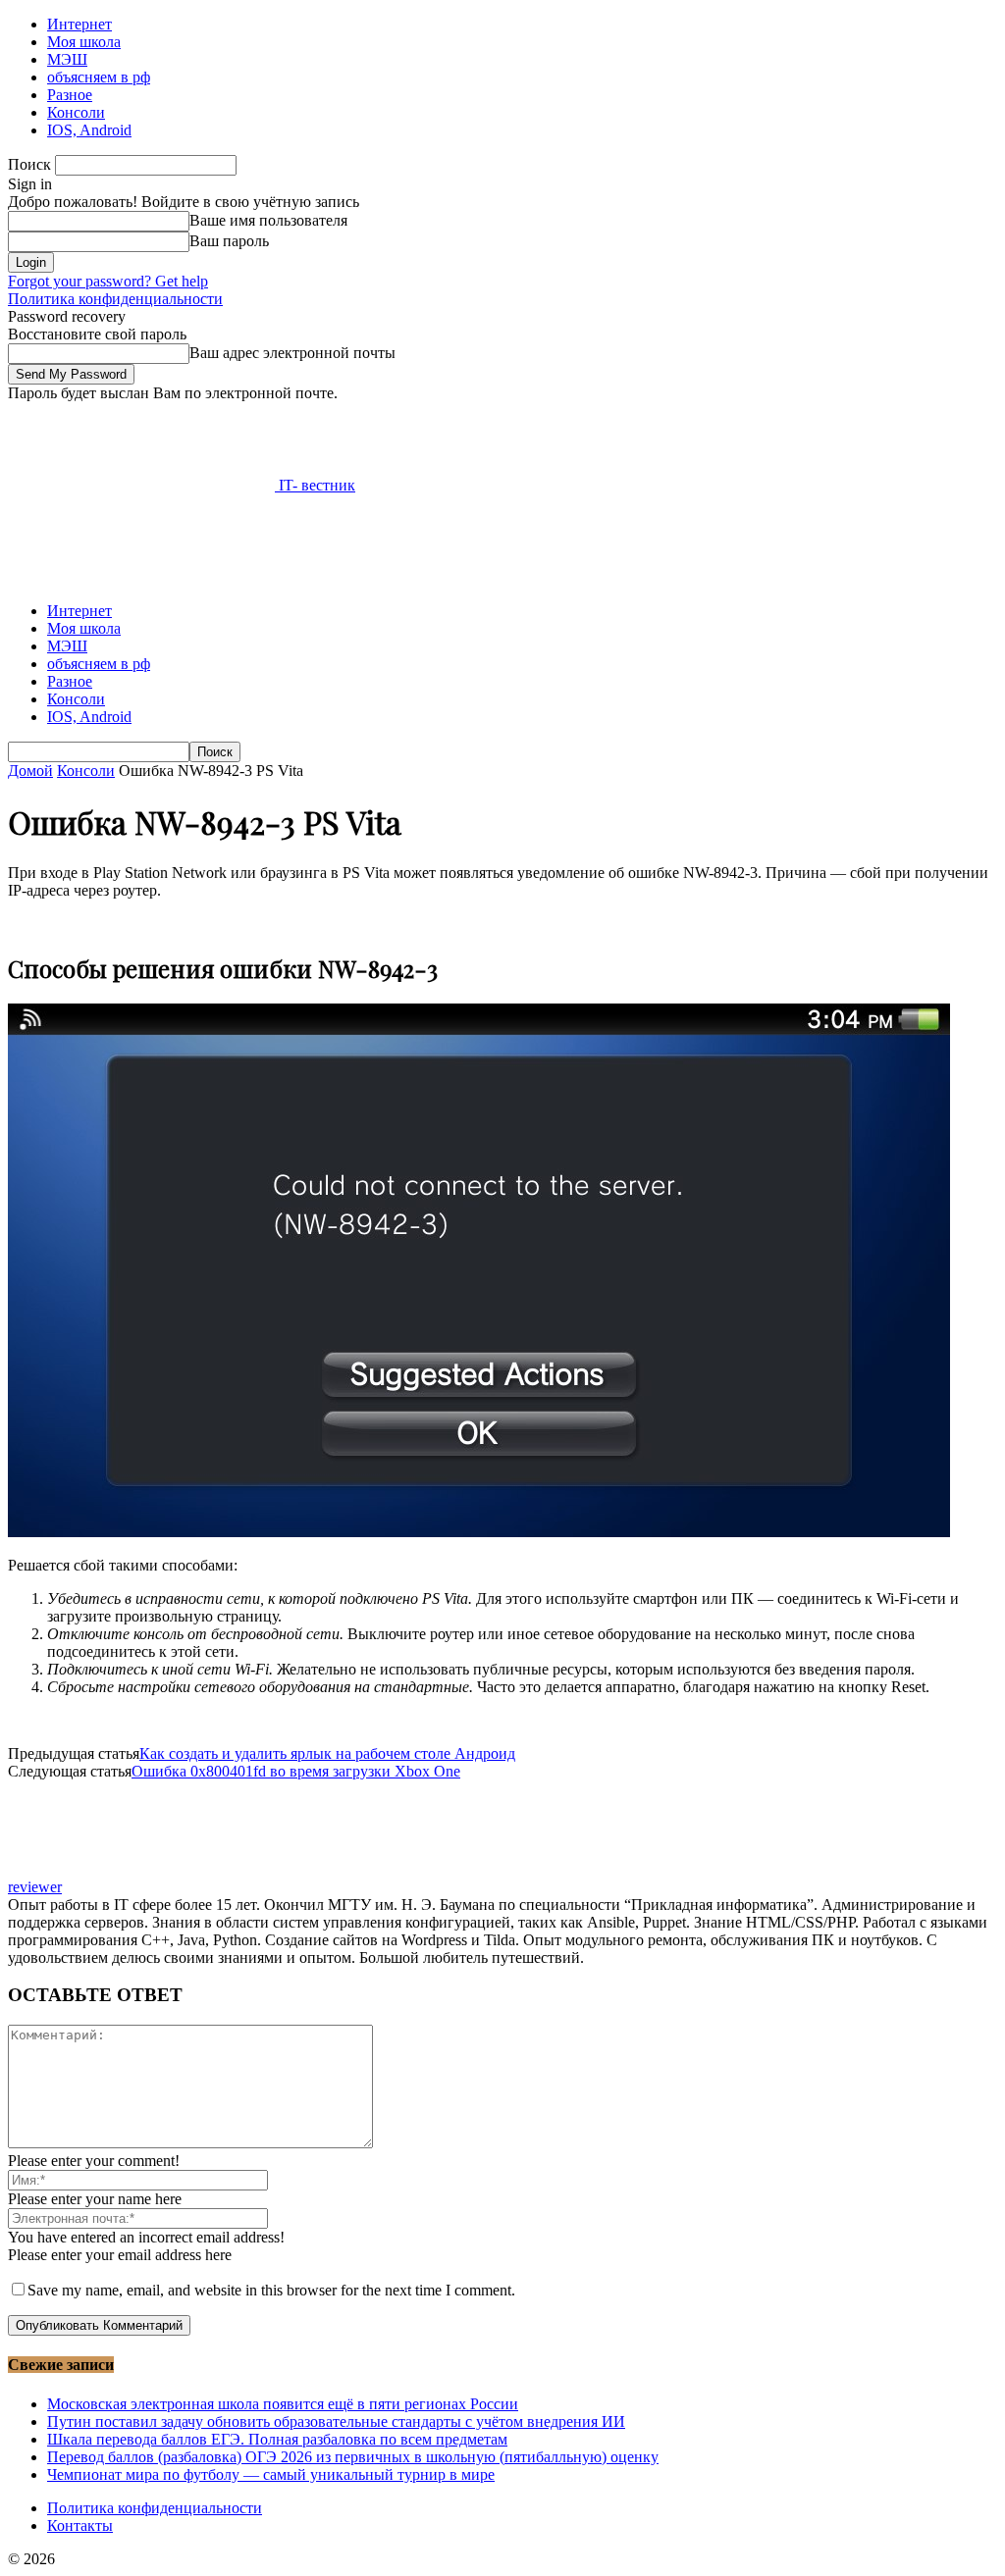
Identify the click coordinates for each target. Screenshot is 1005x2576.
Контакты (80, 2525)
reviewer (35, 1887)
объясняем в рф (99, 77)
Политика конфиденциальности (115, 299)
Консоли (76, 112)
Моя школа (84, 42)
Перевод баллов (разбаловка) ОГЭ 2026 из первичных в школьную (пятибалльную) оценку (353, 2457)
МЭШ (67, 59)
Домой (30, 771)
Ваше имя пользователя (268, 220)
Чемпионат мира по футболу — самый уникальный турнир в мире (271, 2474)
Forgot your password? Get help (108, 281)
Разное (70, 95)
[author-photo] (55, 1869)
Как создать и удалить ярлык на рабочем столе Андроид (327, 1753)
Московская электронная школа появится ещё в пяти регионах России (283, 2404)
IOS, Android (89, 130)
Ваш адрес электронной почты (292, 353)
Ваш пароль (229, 241)
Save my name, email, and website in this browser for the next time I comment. (271, 2290)
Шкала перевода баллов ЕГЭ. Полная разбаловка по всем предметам (277, 2439)
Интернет (79, 24)
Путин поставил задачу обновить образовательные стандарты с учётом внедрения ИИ (336, 2421)
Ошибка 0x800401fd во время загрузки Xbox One (296, 1771)
